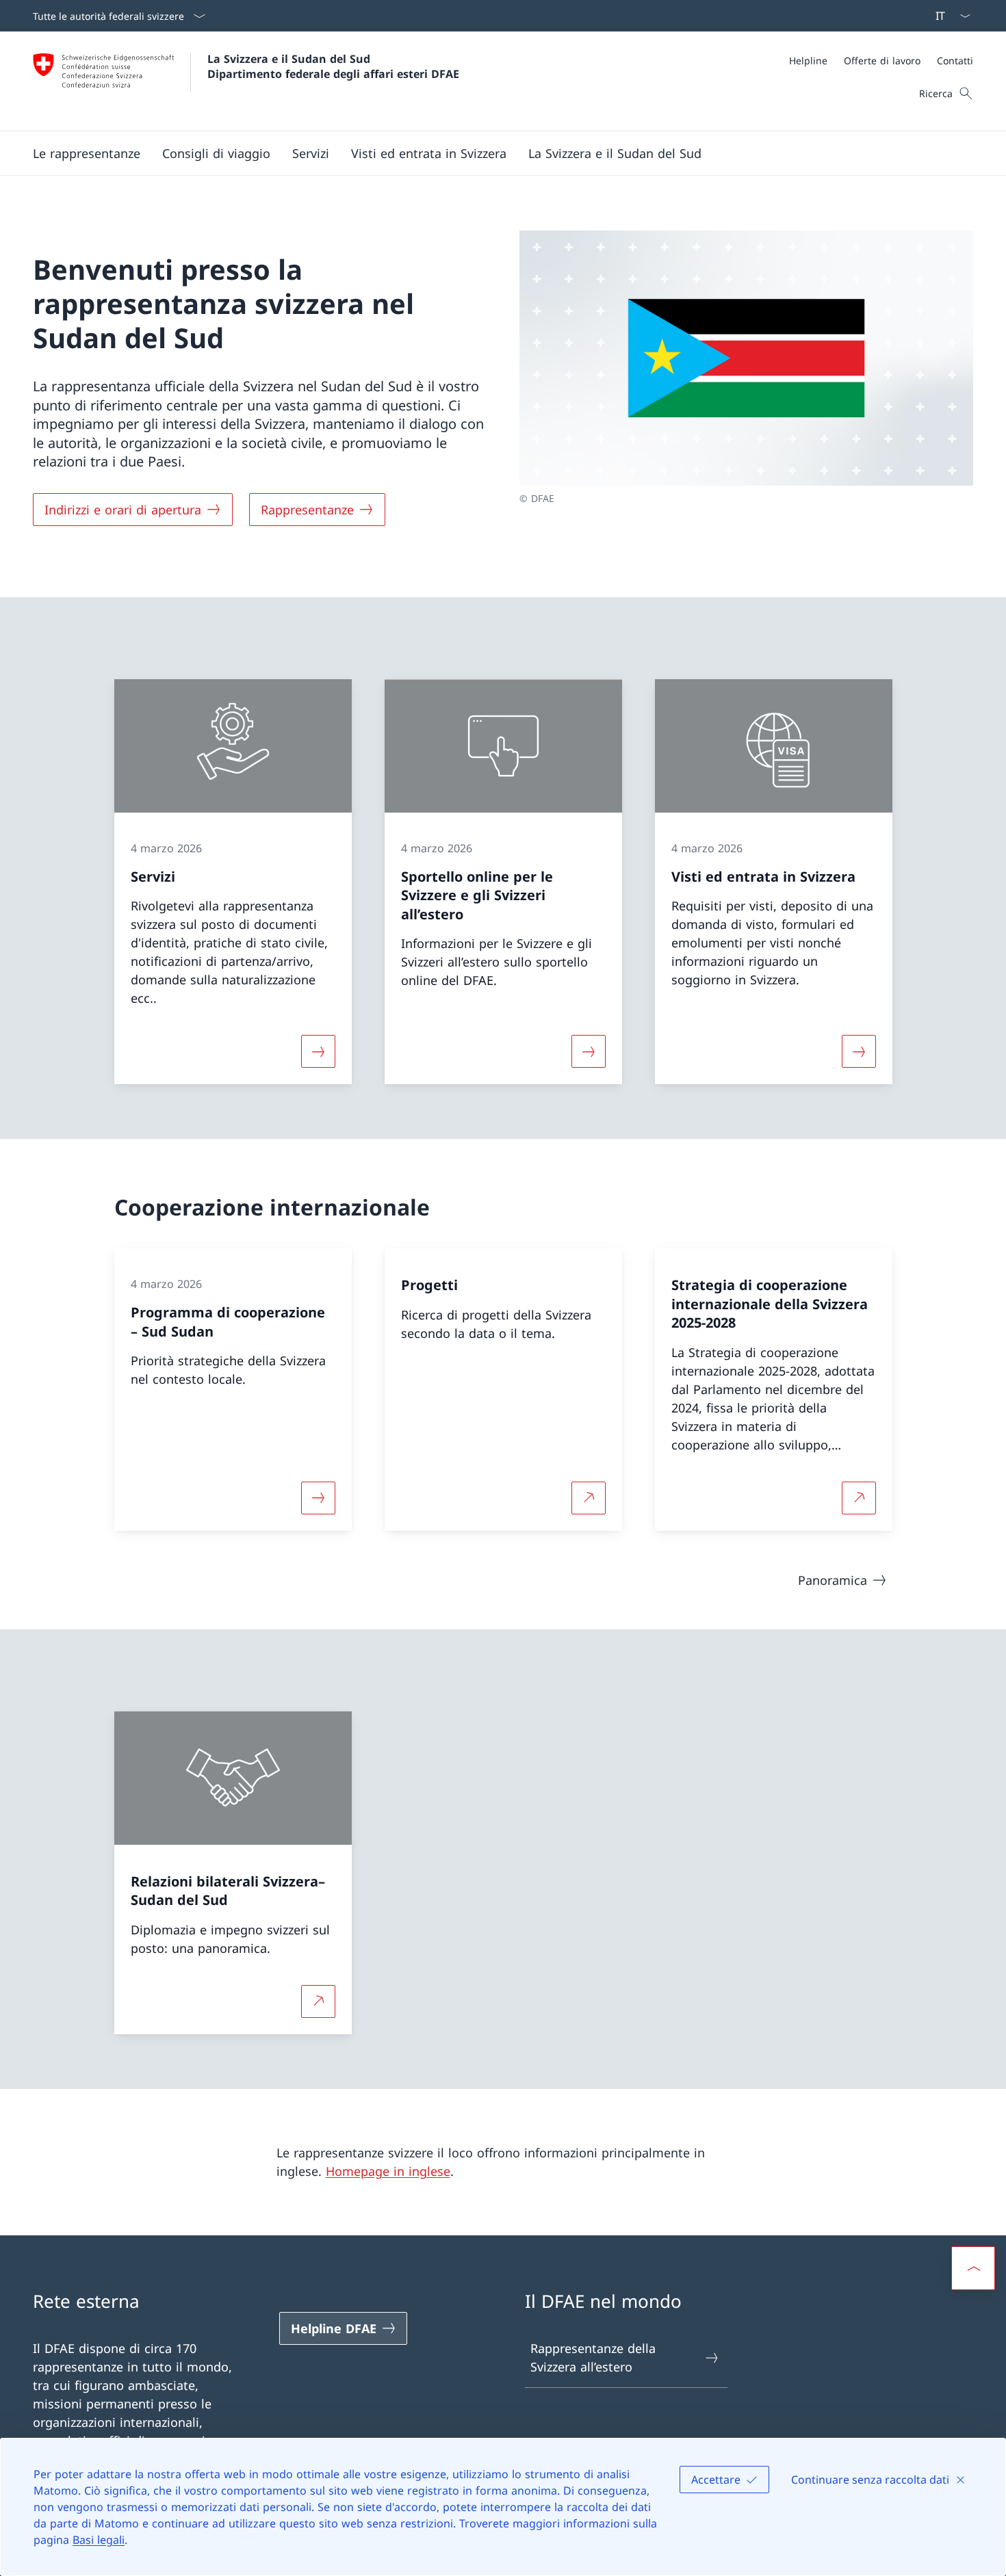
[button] (87, 153)
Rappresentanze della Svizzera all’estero (593, 2357)
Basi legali (99, 2540)
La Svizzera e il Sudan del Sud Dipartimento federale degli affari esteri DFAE (333, 66)
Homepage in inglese (388, 2171)
